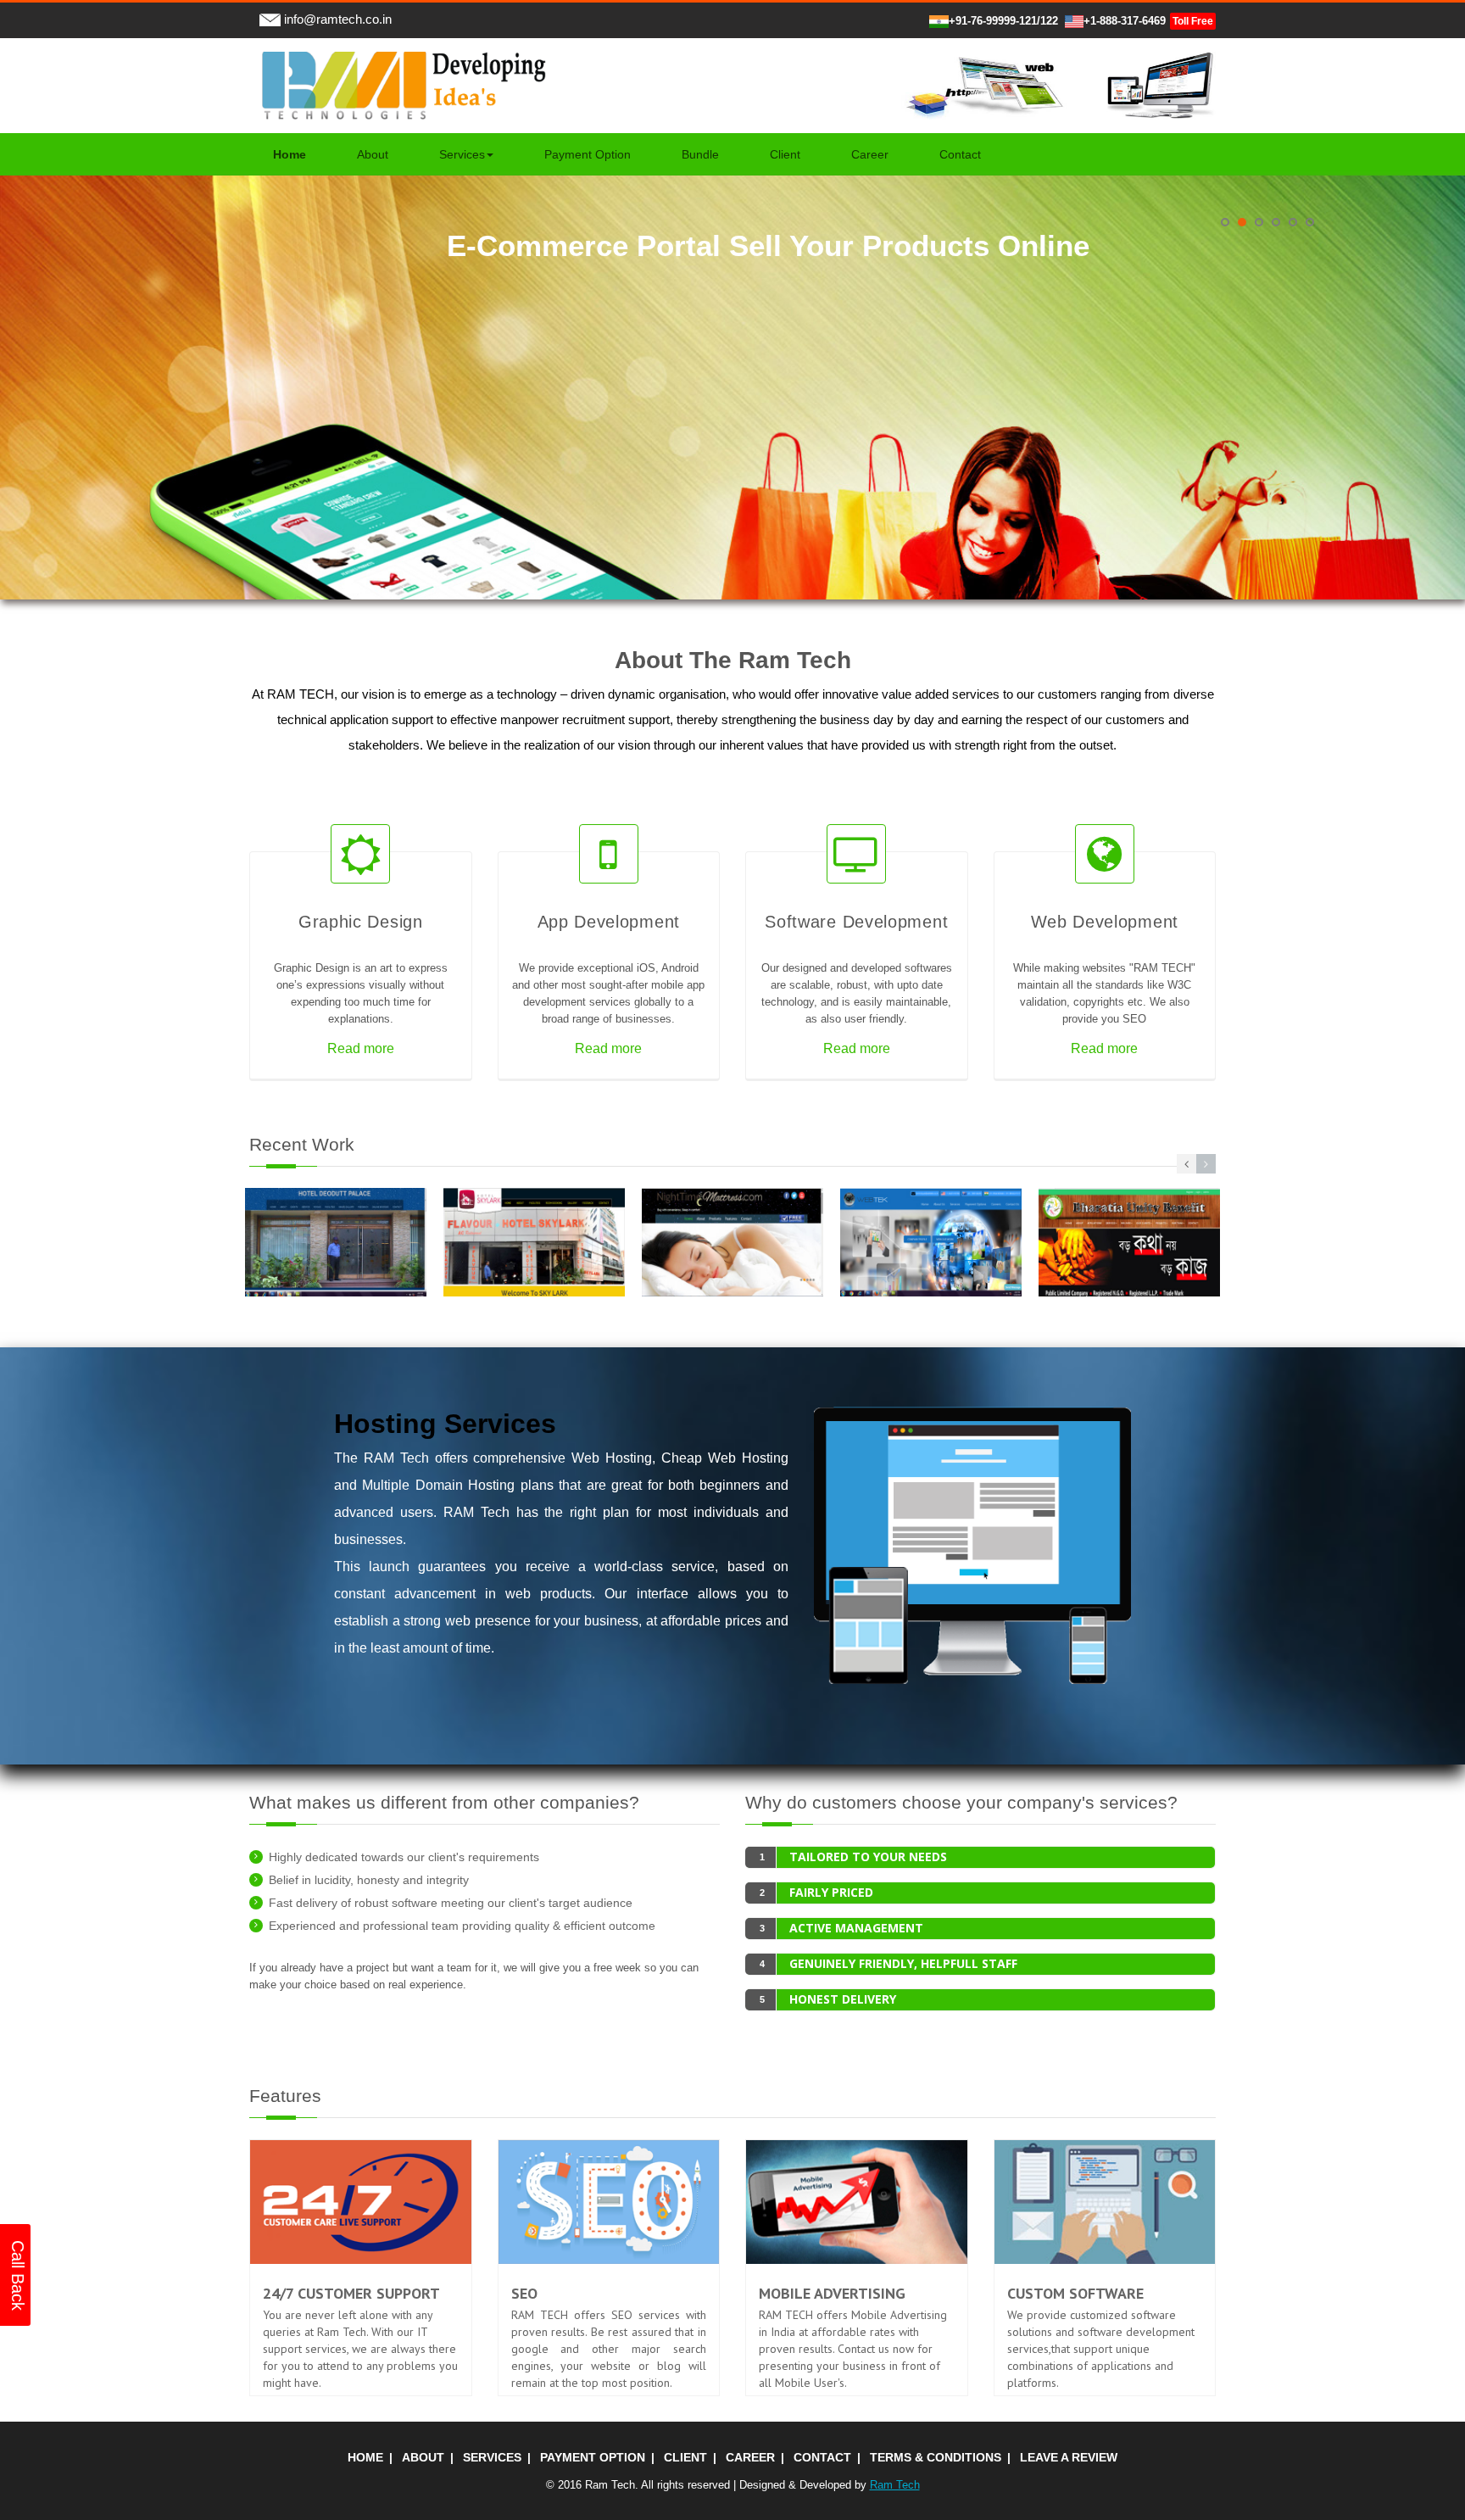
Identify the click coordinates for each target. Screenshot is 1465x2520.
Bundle (700, 154)
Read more (361, 1048)
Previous (11, 182)
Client (785, 154)
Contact (960, 154)
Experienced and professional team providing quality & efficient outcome (462, 1926)
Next (1454, 182)
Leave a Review (1069, 2457)
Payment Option (588, 154)
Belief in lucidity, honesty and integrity (369, 1880)
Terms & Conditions (936, 2457)
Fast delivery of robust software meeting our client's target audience (451, 1903)
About (373, 154)
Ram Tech (895, 2485)
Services (462, 154)
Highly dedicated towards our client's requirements (404, 1857)
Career (870, 154)
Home (365, 2457)
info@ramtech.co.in (336, 19)
